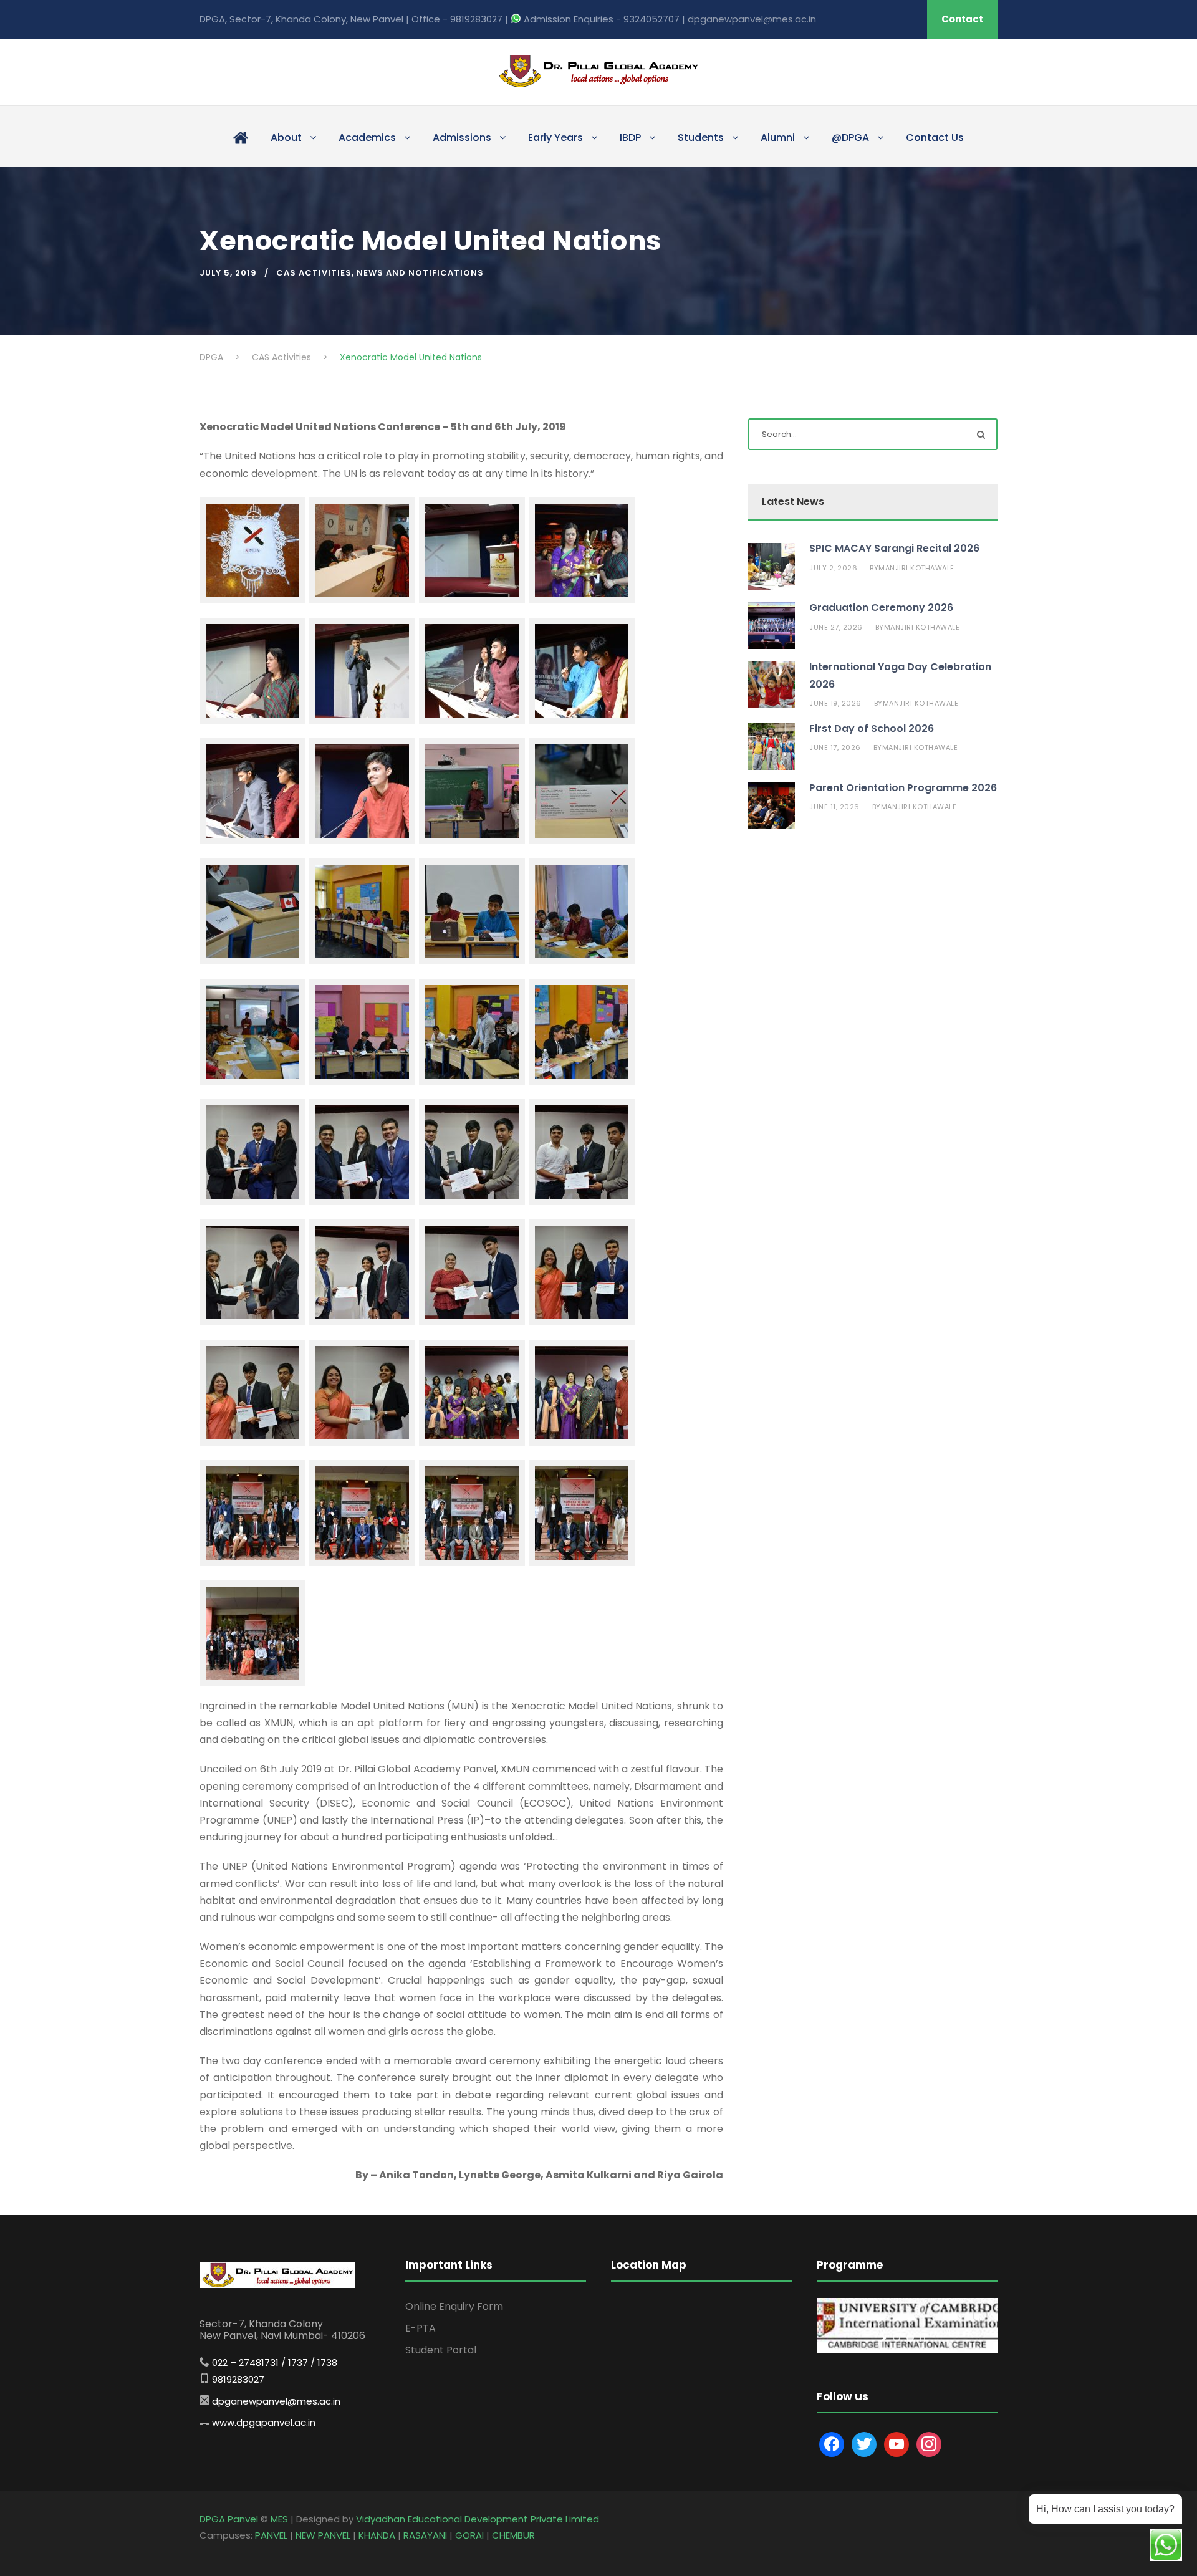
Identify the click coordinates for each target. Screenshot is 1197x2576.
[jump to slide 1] (897, 2338)
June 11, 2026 (834, 807)
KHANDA (377, 2535)
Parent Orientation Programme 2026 (903, 788)
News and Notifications (420, 273)
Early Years (555, 137)
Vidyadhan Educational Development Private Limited (478, 2519)
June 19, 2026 (835, 703)
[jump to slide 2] (910, 2338)
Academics (367, 137)
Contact (962, 19)
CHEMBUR (513, 2535)
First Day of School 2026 (872, 728)
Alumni (778, 137)
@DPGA (850, 137)
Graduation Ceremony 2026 (881, 608)
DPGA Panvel (229, 2519)
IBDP (630, 137)
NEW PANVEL (323, 2535)
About (286, 137)
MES (279, 2519)
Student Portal (441, 2350)
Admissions (462, 137)
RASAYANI (425, 2535)
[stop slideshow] (923, 2338)
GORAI (469, 2535)
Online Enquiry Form (454, 2306)
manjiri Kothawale (916, 568)
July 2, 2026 (833, 568)
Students (701, 137)
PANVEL (271, 2535)
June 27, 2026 (836, 627)
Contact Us (935, 137)
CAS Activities (314, 273)
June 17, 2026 (835, 747)
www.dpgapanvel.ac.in (264, 2422)
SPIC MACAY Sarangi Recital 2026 (894, 548)
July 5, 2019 (228, 273)
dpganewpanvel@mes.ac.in (752, 19)
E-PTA (421, 2328)
